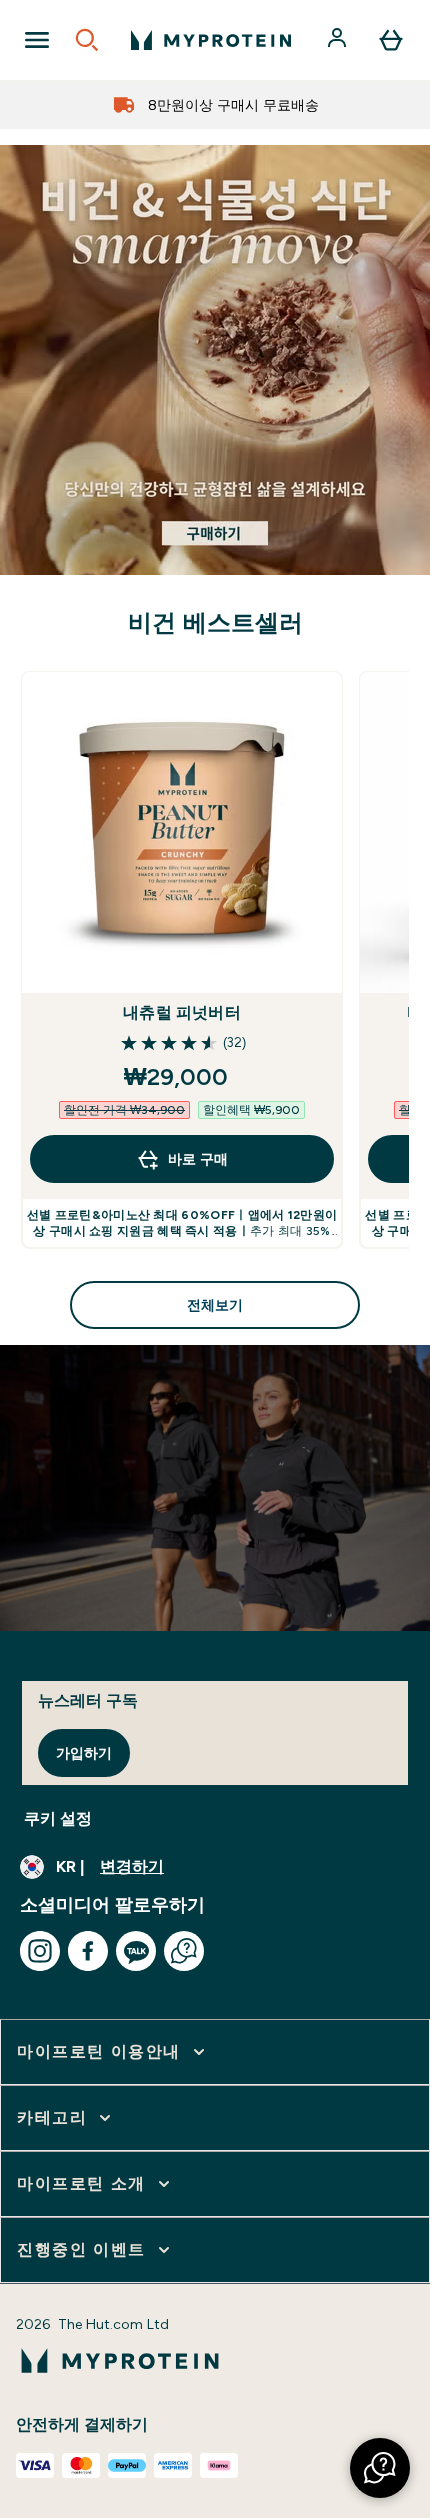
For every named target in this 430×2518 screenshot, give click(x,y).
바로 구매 (198, 1159)
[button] (380, 2468)
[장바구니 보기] (391, 40)
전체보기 (215, 1305)
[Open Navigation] (37, 40)
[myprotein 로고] (211, 40)
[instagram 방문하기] (40, 1951)
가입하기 (84, 1753)
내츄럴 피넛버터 (182, 1012)
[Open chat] (184, 1951)
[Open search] (87, 40)
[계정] (339, 40)
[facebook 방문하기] (88, 1951)
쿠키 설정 (58, 1818)
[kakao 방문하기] (136, 1951)
